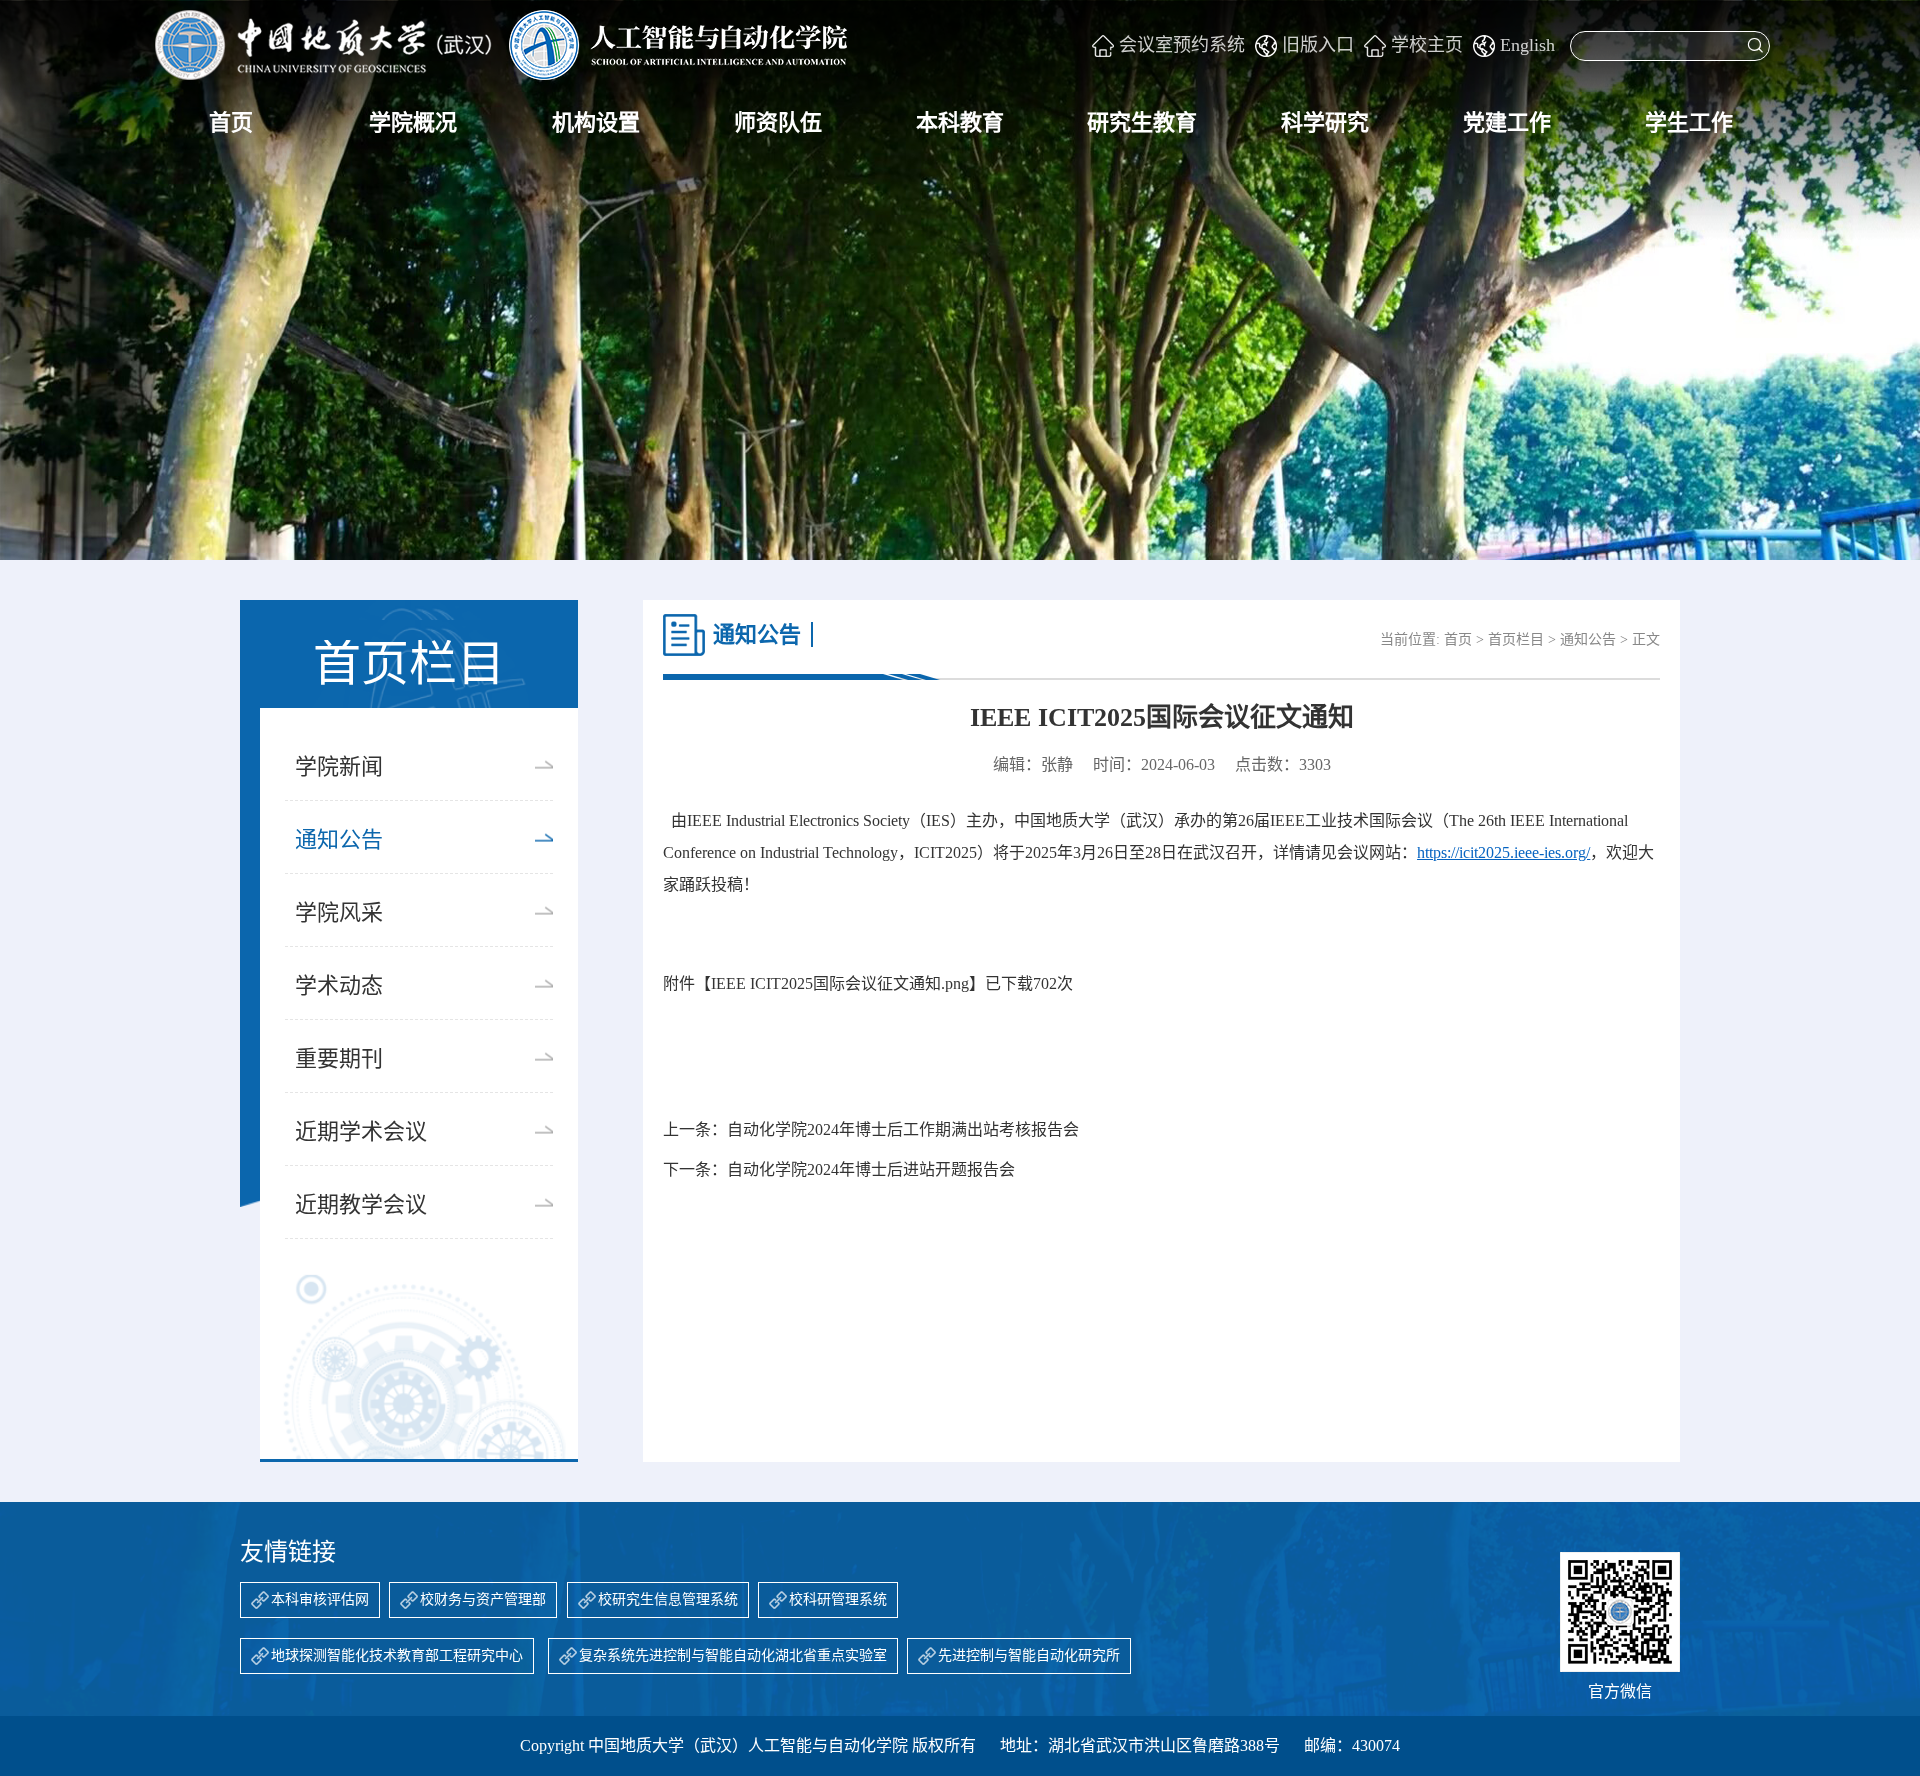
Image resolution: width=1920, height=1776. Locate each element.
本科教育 (960, 122)
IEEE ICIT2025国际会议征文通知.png (840, 983)
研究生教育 (1142, 122)
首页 (231, 122)
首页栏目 (1516, 639)
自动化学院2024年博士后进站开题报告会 (871, 1169)
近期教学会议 (361, 1204)
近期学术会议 (361, 1131)
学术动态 (339, 985)
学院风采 (339, 912)
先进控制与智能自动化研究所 (1029, 1655)
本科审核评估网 (320, 1599)
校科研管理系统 (838, 1599)
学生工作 (1689, 122)
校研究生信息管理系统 (668, 1599)
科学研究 (1325, 122)
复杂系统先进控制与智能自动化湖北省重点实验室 (733, 1655)
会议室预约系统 (1182, 45)
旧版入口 (1318, 45)
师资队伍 (778, 122)
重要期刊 (339, 1058)
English (1527, 45)
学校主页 (1427, 45)
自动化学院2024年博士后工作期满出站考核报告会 (903, 1129)
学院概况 (413, 122)
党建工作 (1507, 122)
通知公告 (339, 839)
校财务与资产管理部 (483, 1599)
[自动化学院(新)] (501, 45)
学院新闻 (339, 766)
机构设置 (596, 122)
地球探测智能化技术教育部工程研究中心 (397, 1655)
